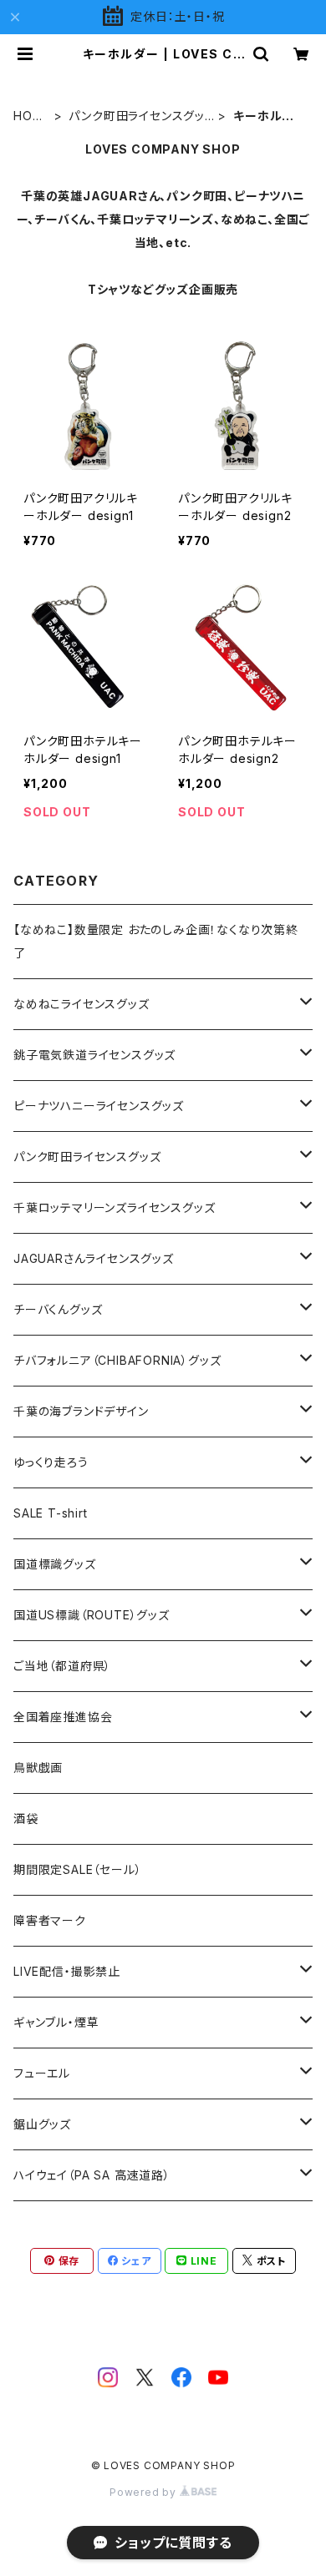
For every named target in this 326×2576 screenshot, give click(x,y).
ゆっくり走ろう (51, 1462)
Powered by (145, 2492)
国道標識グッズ (55, 1564)
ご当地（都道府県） (62, 1666)
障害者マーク (50, 1920)
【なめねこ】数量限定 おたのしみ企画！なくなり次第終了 (156, 941)
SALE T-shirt (51, 1513)
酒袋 (26, 1818)
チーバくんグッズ (58, 1309)
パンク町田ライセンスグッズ (137, 116)
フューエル (42, 2073)
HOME (28, 116)
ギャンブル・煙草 (56, 2022)
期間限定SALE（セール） (77, 1869)
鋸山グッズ (42, 2124)
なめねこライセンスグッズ (81, 1004)
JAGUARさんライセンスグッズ (94, 1258)
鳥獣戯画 (38, 1768)
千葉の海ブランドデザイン (81, 1411)
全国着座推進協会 (63, 1717)
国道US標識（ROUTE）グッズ (92, 1615)
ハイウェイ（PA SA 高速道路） (92, 2175)
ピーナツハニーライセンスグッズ (99, 1106)
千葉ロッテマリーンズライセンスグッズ (114, 1207)
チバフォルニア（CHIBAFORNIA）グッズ (117, 1360)
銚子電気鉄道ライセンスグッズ (94, 1055)
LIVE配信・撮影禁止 (67, 1971)
